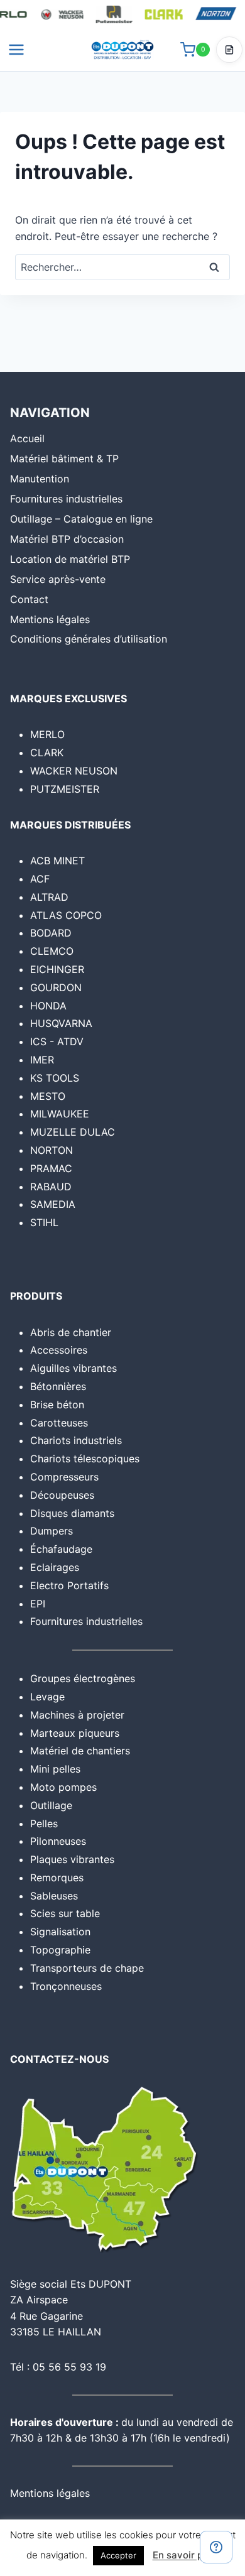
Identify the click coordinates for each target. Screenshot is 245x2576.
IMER (42, 1060)
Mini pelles (55, 1769)
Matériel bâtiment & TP (64, 459)
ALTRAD (49, 897)
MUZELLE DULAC (73, 1132)
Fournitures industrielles (66, 499)
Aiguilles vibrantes (73, 1368)
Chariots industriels (76, 1440)
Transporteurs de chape (87, 1968)
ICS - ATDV (57, 1041)
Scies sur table (65, 1913)
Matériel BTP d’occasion (67, 539)
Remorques (57, 1878)
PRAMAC (51, 1168)
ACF (40, 879)
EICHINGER (57, 969)
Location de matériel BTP (70, 559)
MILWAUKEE (60, 1114)
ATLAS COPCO (66, 915)
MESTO (48, 1096)
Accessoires (59, 1350)
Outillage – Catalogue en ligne (81, 519)
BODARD (51, 933)
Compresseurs (64, 1477)
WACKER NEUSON (74, 771)
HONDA (48, 1006)
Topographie (60, 1950)
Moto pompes (63, 1787)
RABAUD (51, 1187)
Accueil (27, 438)
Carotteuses (59, 1423)
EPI (38, 1604)
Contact (29, 599)
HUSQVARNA (61, 1023)
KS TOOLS (55, 1078)
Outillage (51, 1805)
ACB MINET (57, 861)
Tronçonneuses (66, 1986)
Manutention (40, 479)
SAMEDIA (53, 1204)
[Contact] (216, 2547)
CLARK (47, 753)
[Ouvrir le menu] (17, 49)
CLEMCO (52, 951)
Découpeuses (62, 1495)
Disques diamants (72, 1513)
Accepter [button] (118, 2555)
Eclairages (55, 1567)
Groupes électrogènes (83, 1678)
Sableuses (54, 1896)
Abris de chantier (71, 1332)
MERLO (47, 734)
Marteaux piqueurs (75, 1733)
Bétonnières (58, 1386)
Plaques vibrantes (72, 1859)
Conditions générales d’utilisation (89, 639)
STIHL (44, 1222)
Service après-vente (58, 579)
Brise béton (57, 1405)
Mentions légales (50, 619)
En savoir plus (184, 2555)
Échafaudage (61, 1549)
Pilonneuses (58, 1841)
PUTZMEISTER (65, 789)
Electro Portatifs (69, 1585)
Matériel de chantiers (80, 1751)
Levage (47, 1697)
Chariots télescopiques (85, 1459)
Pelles (44, 1823)
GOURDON (56, 987)
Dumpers (52, 1531)
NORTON (52, 1150)
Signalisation (60, 1932)
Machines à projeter (77, 1715)
